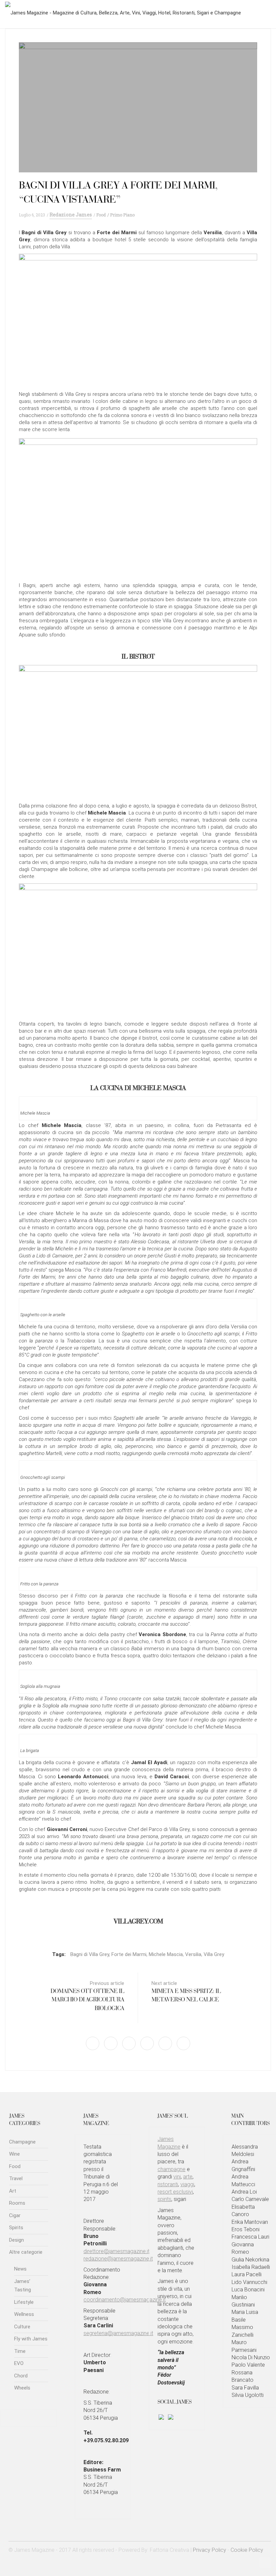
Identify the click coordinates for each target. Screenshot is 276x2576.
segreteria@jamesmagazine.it (118, 2333)
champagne (171, 2169)
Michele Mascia (166, 1954)
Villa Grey (214, 1954)
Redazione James (71, 215)
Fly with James (31, 2339)
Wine (14, 2154)
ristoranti (168, 2184)
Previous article (87, 1996)
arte (188, 2177)
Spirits (16, 2228)
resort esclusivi (175, 2192)
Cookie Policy (247, 2550)
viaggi (187, 2184)
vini (177, 2177)
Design (16, 2240)
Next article (186, 1992)
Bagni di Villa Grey (90, 1954)
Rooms (17, 2203)
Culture (22, 2327)
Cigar (15, 2215)
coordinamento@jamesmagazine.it (125, 2300)
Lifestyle (24, 2302)
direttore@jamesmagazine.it (116, 2251)
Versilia (193, 1954)
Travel (16, 2178)
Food (101, 215)
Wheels (22, 2388)
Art (13, 2191)
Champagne (22, 2142)
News (20, 2269)
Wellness (24, 2314)
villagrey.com (138, 1922)
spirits (164, 2199)
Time (20, 2351)
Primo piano (122, 215)
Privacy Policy (210, 2550)
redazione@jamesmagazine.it (118, 2259)
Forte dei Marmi (129, 1954)
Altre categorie (26, 2252)
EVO (19, 2363)
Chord (21, 2376)
